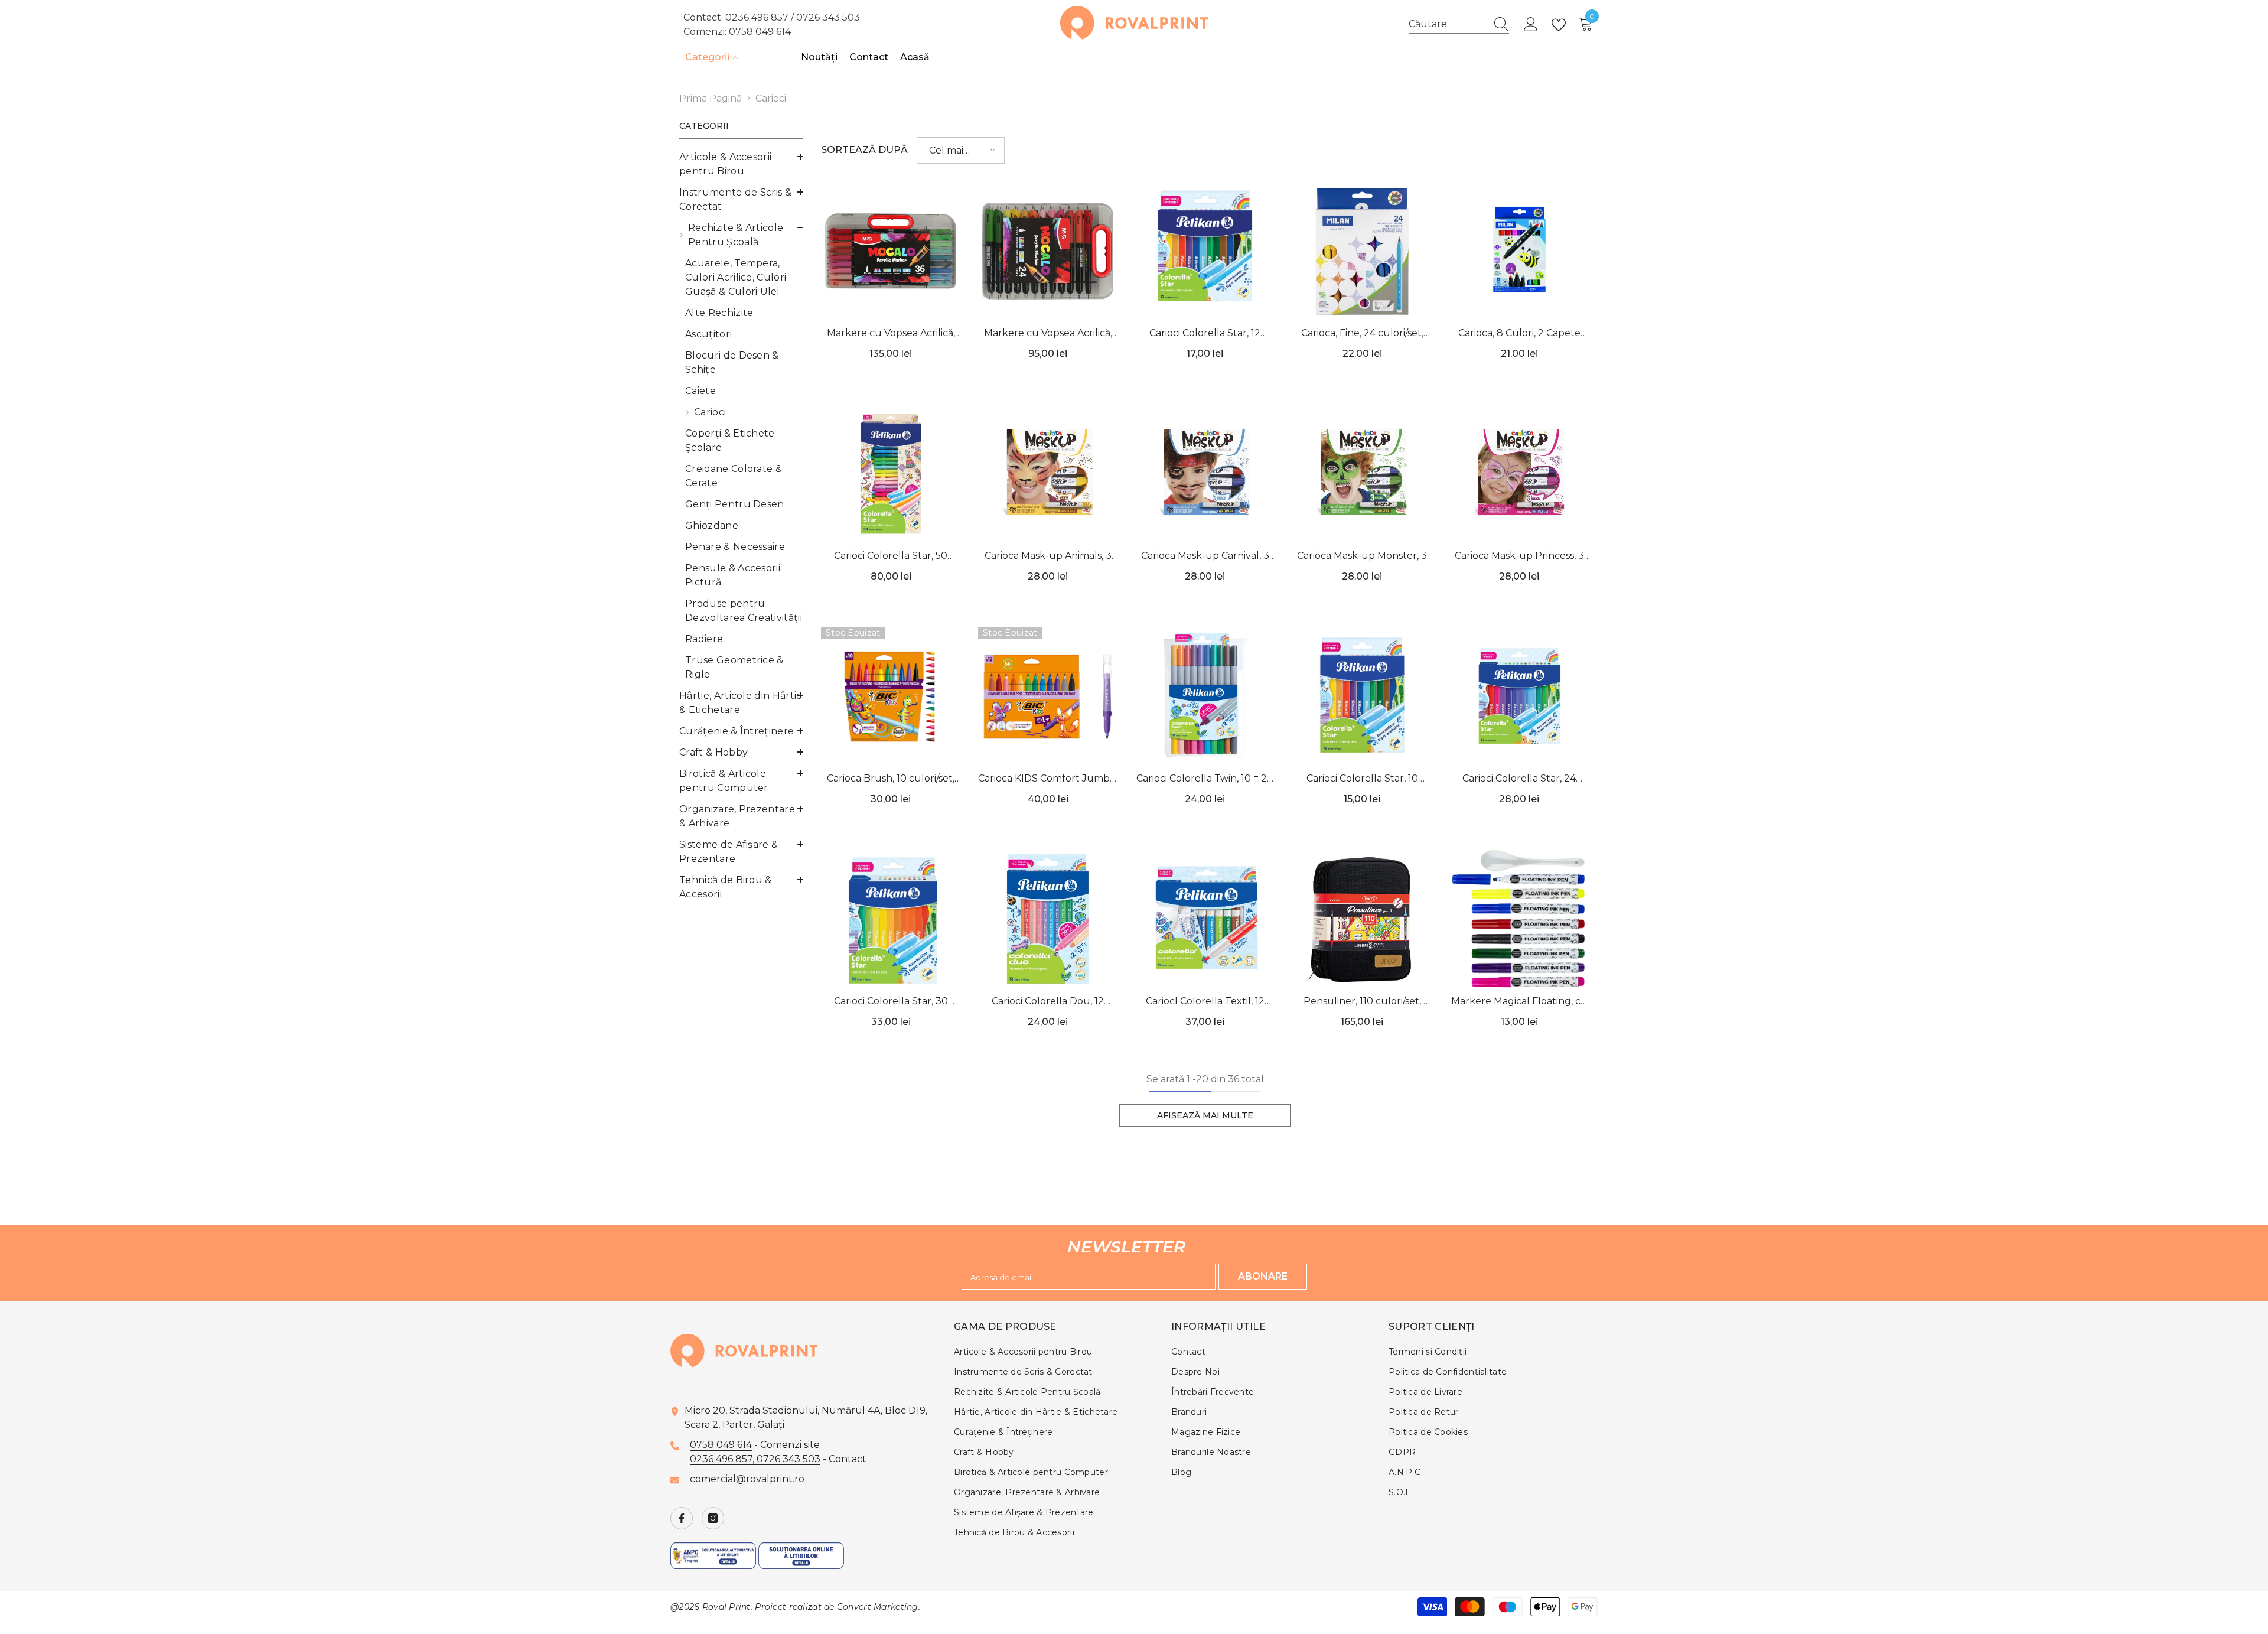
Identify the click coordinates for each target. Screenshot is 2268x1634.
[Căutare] (1459, 25)
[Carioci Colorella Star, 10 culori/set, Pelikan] (1362, 696)
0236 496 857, (723, 1459)
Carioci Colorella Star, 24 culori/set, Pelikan (1519, 779)
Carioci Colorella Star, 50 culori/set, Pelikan (891, 557)
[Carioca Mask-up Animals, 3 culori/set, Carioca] (1048, 474)
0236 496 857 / (761, 17)
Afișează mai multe (1205, 1115)
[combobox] (1448, 24)
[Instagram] (713, 1518)
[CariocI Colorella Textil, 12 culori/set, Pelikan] (1205, 919)
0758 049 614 (760, 32)
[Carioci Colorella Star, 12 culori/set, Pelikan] (1205, 251)
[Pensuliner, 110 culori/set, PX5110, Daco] (1362, 919)
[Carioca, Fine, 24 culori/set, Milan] (1362, 251)
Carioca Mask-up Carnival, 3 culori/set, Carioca (1205, 557)
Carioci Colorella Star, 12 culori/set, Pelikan (1205, 334)
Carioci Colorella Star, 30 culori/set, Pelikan (891, 1002)
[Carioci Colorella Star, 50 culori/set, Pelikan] (891, 474)
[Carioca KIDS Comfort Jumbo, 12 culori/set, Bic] (1048, 696)
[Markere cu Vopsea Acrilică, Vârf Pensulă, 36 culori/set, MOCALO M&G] (891, 251)
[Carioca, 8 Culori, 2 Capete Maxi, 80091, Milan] (1519, 251)
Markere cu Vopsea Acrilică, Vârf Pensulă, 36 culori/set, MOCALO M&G (891, 334)
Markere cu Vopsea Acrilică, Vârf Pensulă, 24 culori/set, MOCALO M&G (1048, 334)
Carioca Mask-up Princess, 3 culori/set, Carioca (1519, 557)
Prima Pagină (711, 98)
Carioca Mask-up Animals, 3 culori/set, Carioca (1048, 557)
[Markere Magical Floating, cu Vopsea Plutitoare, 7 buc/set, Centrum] (1519, 919)
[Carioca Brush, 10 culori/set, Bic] (891, 696)
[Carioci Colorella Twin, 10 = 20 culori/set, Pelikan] (1205, 696)
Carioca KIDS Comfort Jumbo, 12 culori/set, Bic (1048, 779)
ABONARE (1263, 1276)
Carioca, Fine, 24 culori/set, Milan (1362, 334)
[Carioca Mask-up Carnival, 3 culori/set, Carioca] (1205, 474)
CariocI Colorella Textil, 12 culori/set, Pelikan (1205, 1002)
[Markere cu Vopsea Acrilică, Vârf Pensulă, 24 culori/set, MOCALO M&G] (1048, 251)
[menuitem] (741, 164)
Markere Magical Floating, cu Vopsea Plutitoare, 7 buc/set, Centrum (1519, 1002)
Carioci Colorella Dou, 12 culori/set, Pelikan (1048, 1002)
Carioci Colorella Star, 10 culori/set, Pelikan (1362, 779)
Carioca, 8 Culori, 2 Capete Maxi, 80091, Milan (1519, 334)
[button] (961, 150)
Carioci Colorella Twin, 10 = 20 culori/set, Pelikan (1205, 779)
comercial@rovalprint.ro (747, 1479)
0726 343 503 (828, 17)
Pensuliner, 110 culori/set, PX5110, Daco (1362, 1002)
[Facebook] (682, 1518)
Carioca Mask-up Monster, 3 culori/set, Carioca (1362, 557)
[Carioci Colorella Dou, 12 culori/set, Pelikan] (1048, 919)
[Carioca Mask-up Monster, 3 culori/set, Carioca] (1362, 474)
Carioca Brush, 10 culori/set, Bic (891, 779)
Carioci (771, 98)
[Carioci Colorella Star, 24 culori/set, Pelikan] (1519, 696)
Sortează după (864, 150)
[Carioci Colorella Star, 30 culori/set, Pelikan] (891, 919)
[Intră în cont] (1531, 25)
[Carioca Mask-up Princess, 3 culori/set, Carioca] (1519, 474)
